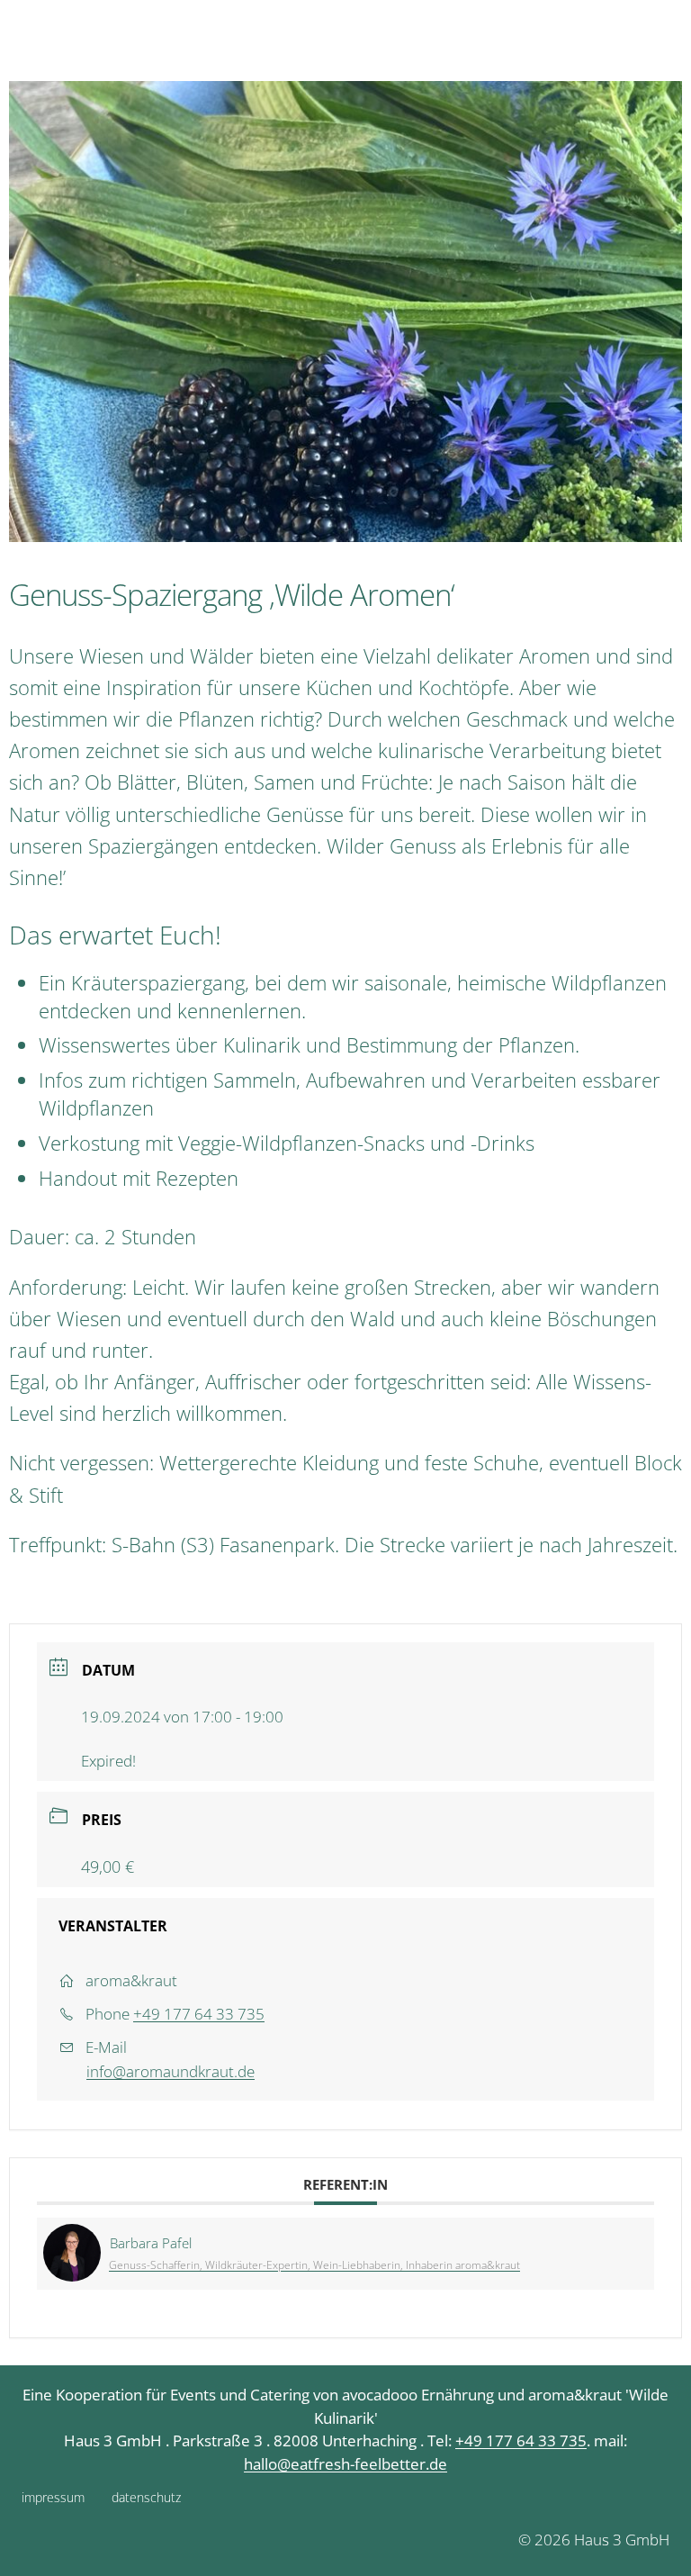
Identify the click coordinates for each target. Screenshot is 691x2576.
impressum (53, 2497)
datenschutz (146, 2497)
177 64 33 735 (536, 2440)
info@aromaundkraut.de (171, 2071)
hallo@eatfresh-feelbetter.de (345, 2464)
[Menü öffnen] (672, 36)
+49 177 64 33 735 (199, 2014)
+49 (471, 2440)
